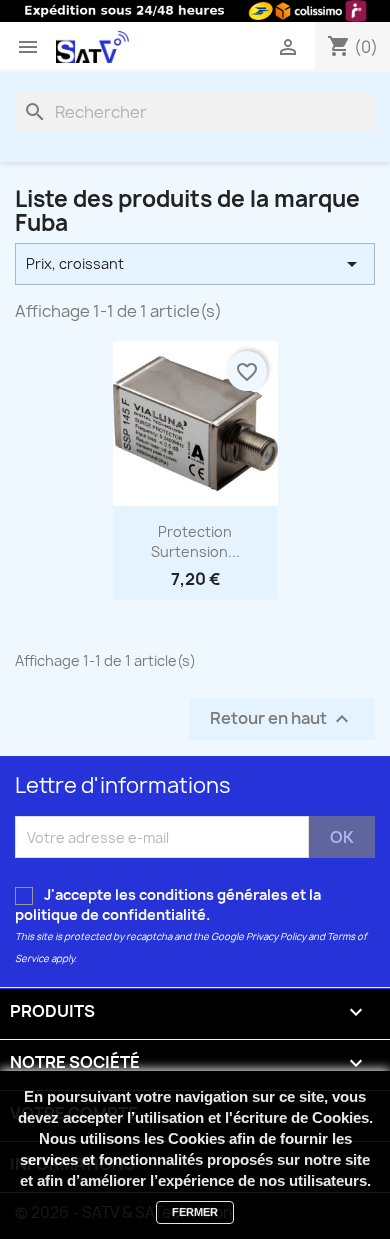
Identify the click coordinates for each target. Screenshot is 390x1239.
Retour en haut (282, 719)
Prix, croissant (195, 264)
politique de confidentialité (110, 914)
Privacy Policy (276, 936)
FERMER (195, 1212)
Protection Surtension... (195, 541)
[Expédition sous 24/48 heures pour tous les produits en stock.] (195, 11)
